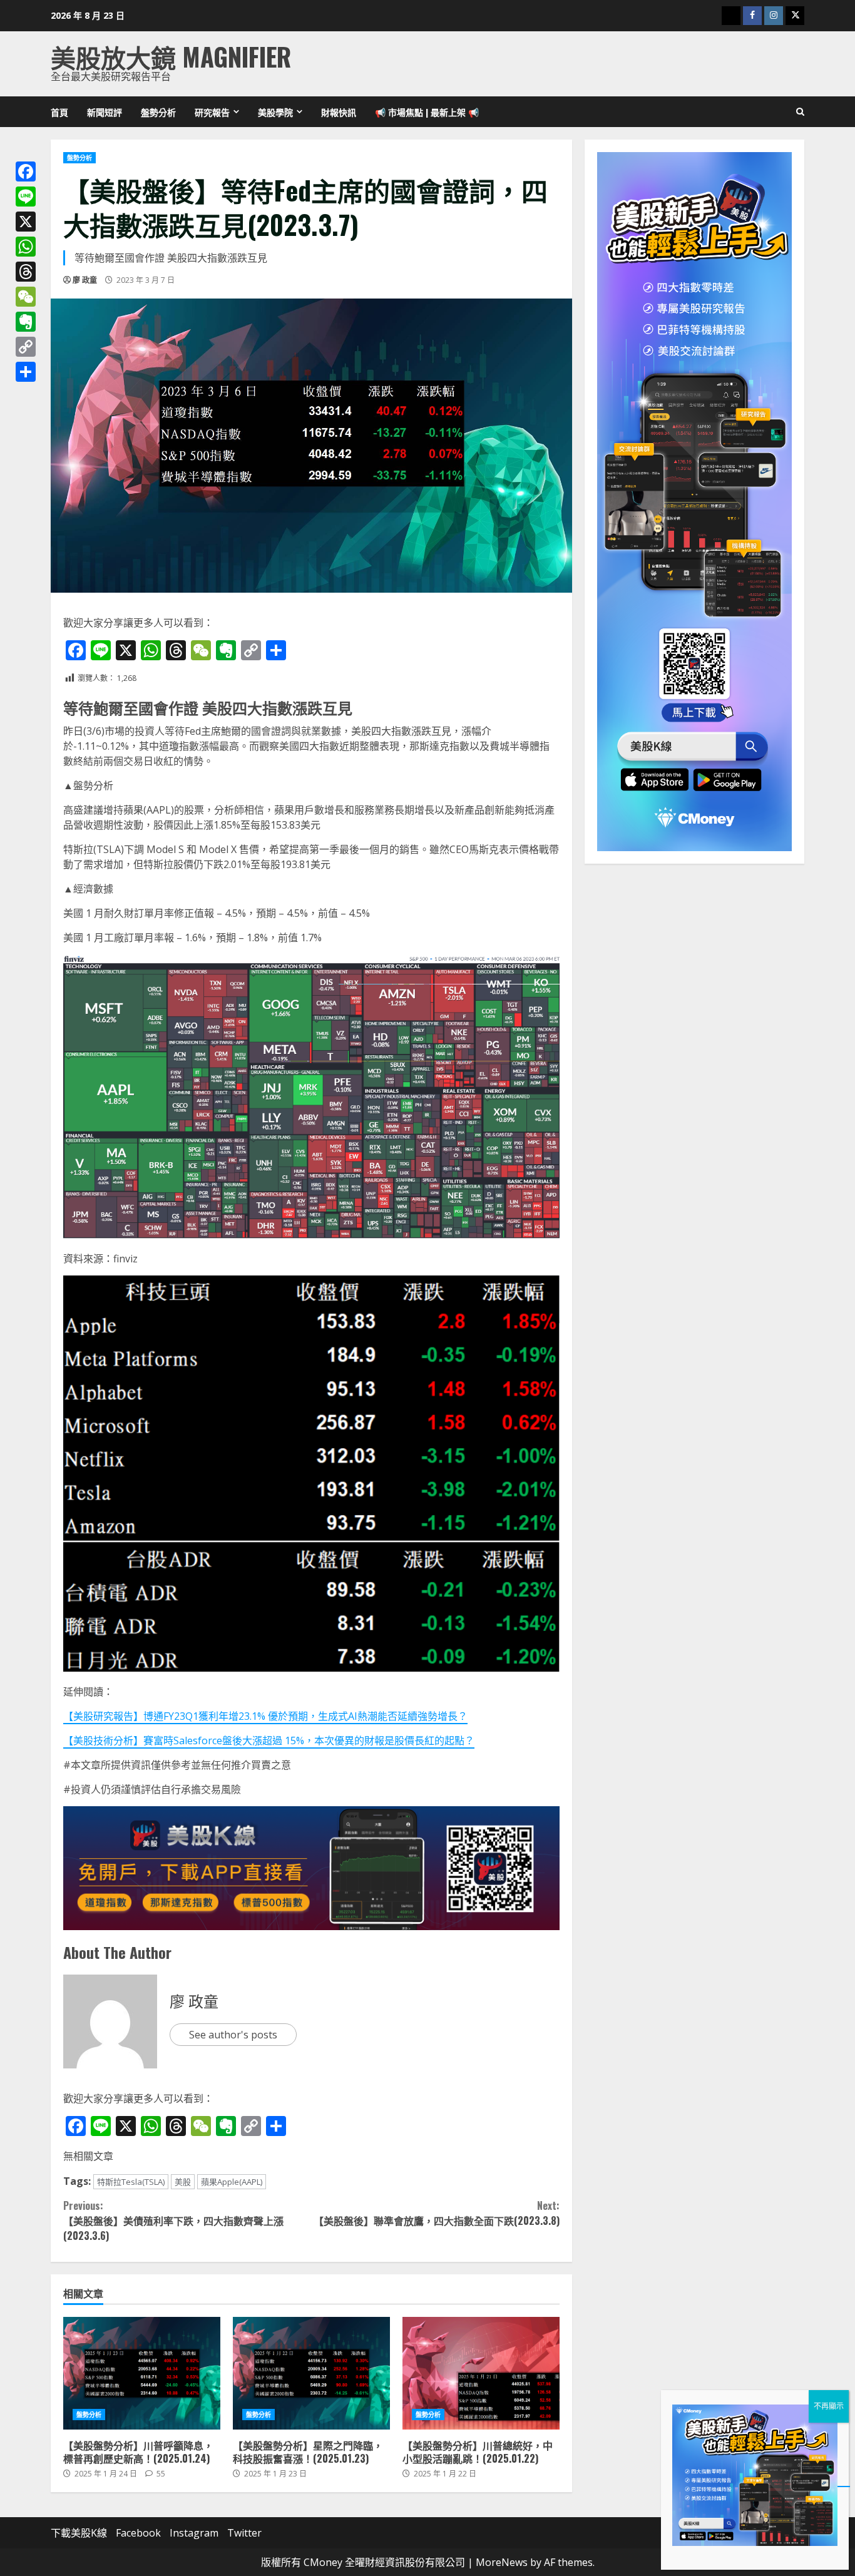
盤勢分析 (158, 112)
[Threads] (26, 272)
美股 (183, 2182)
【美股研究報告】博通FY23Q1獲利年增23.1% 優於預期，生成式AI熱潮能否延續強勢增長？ (265, 1716)
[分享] (26, 372)
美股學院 (275, 112)
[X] (26, 222)
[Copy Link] (26, 347)
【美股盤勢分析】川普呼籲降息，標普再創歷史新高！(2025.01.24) (142, 2373)
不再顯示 (829, 2406)
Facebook (138, 2533)
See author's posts (233, 2035)
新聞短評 (105, 112)
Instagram (194, 2533)
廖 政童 (85, 280)
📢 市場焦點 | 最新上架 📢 (427, 112)
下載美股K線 (79, 2533)
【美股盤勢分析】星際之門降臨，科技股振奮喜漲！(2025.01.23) (311, 2373)
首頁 (59, 112)
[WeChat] (26, 297)
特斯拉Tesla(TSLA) (131, 2182)
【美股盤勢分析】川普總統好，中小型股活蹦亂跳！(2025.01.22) (481, 2373)
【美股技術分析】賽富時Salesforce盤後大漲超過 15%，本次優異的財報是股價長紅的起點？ (269, 1740)
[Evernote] (26, 322)
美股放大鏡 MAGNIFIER (171, 56)
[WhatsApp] (26, 247)
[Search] (800, 112)
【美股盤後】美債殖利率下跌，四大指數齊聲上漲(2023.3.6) (173, 2221)
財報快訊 (339, 112)
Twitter (244, 2533)
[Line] (26, 197)
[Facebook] (26, 171)
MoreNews (502, 2562)
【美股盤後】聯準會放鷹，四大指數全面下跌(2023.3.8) (436, 2213)
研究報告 (212, 112)
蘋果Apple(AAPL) (232, 2182)
